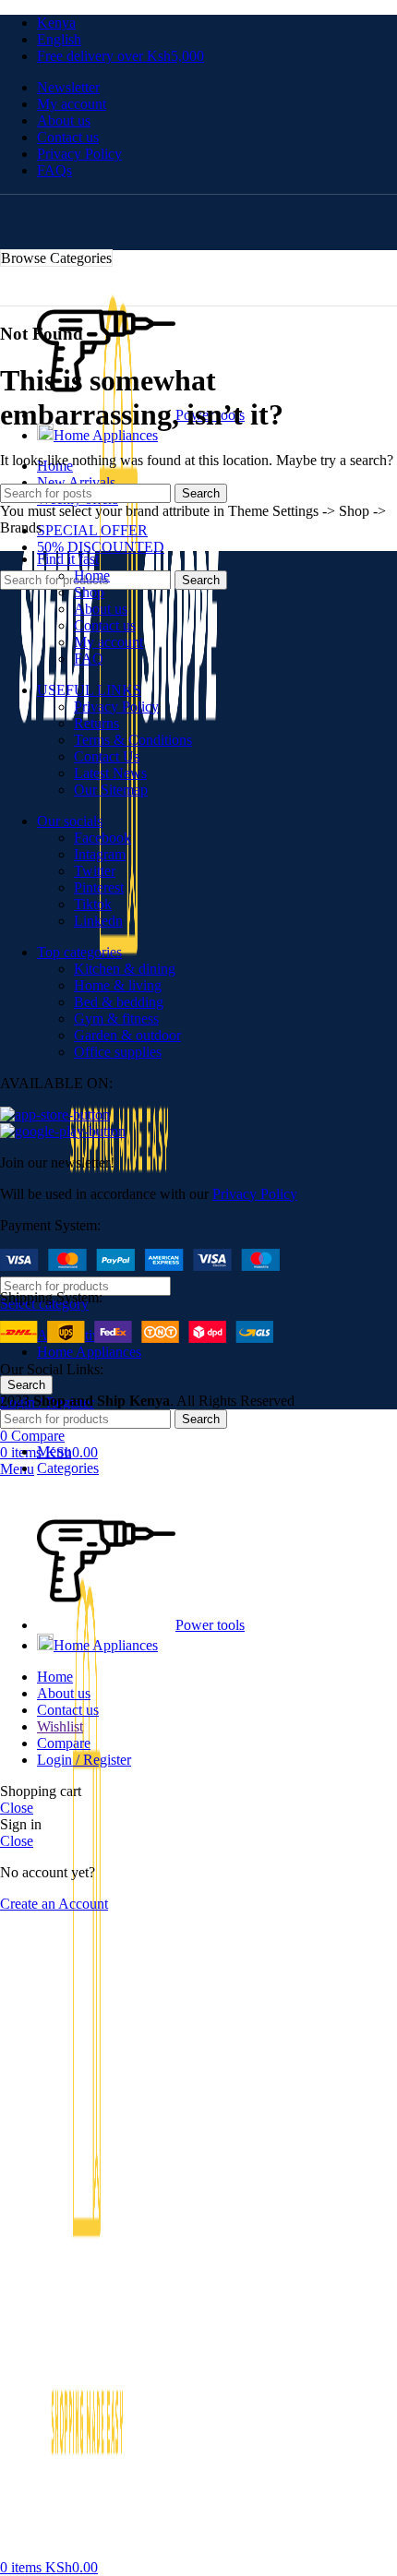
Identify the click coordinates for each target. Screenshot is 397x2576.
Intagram (100, 854)
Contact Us (107, 756)
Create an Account (54, 1904)
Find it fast (68, 559)
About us (101, 609)
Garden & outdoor (127, 1035)
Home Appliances (89, 1352)
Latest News (110, 773)
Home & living (118, 985)
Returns (96, 723)
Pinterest (99, 887)
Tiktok (93, 904)
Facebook (102, 838)
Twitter (95, 871)
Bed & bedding (119, 1002)
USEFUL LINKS (89, 690)
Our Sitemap (111, 790)
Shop (89, 592)
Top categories (79, 952)
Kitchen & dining (125, 969)
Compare (64, 1743)
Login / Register (84, 1760)
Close (17, 1808)
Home (92, 575)
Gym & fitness (116, 1018)
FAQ (89, 659)
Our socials (70, 821)
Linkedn (98, 921)
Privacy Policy (116, 707)
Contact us (105, 625)
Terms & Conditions (133, 740)
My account (108, 642)
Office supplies (118, 1052)
